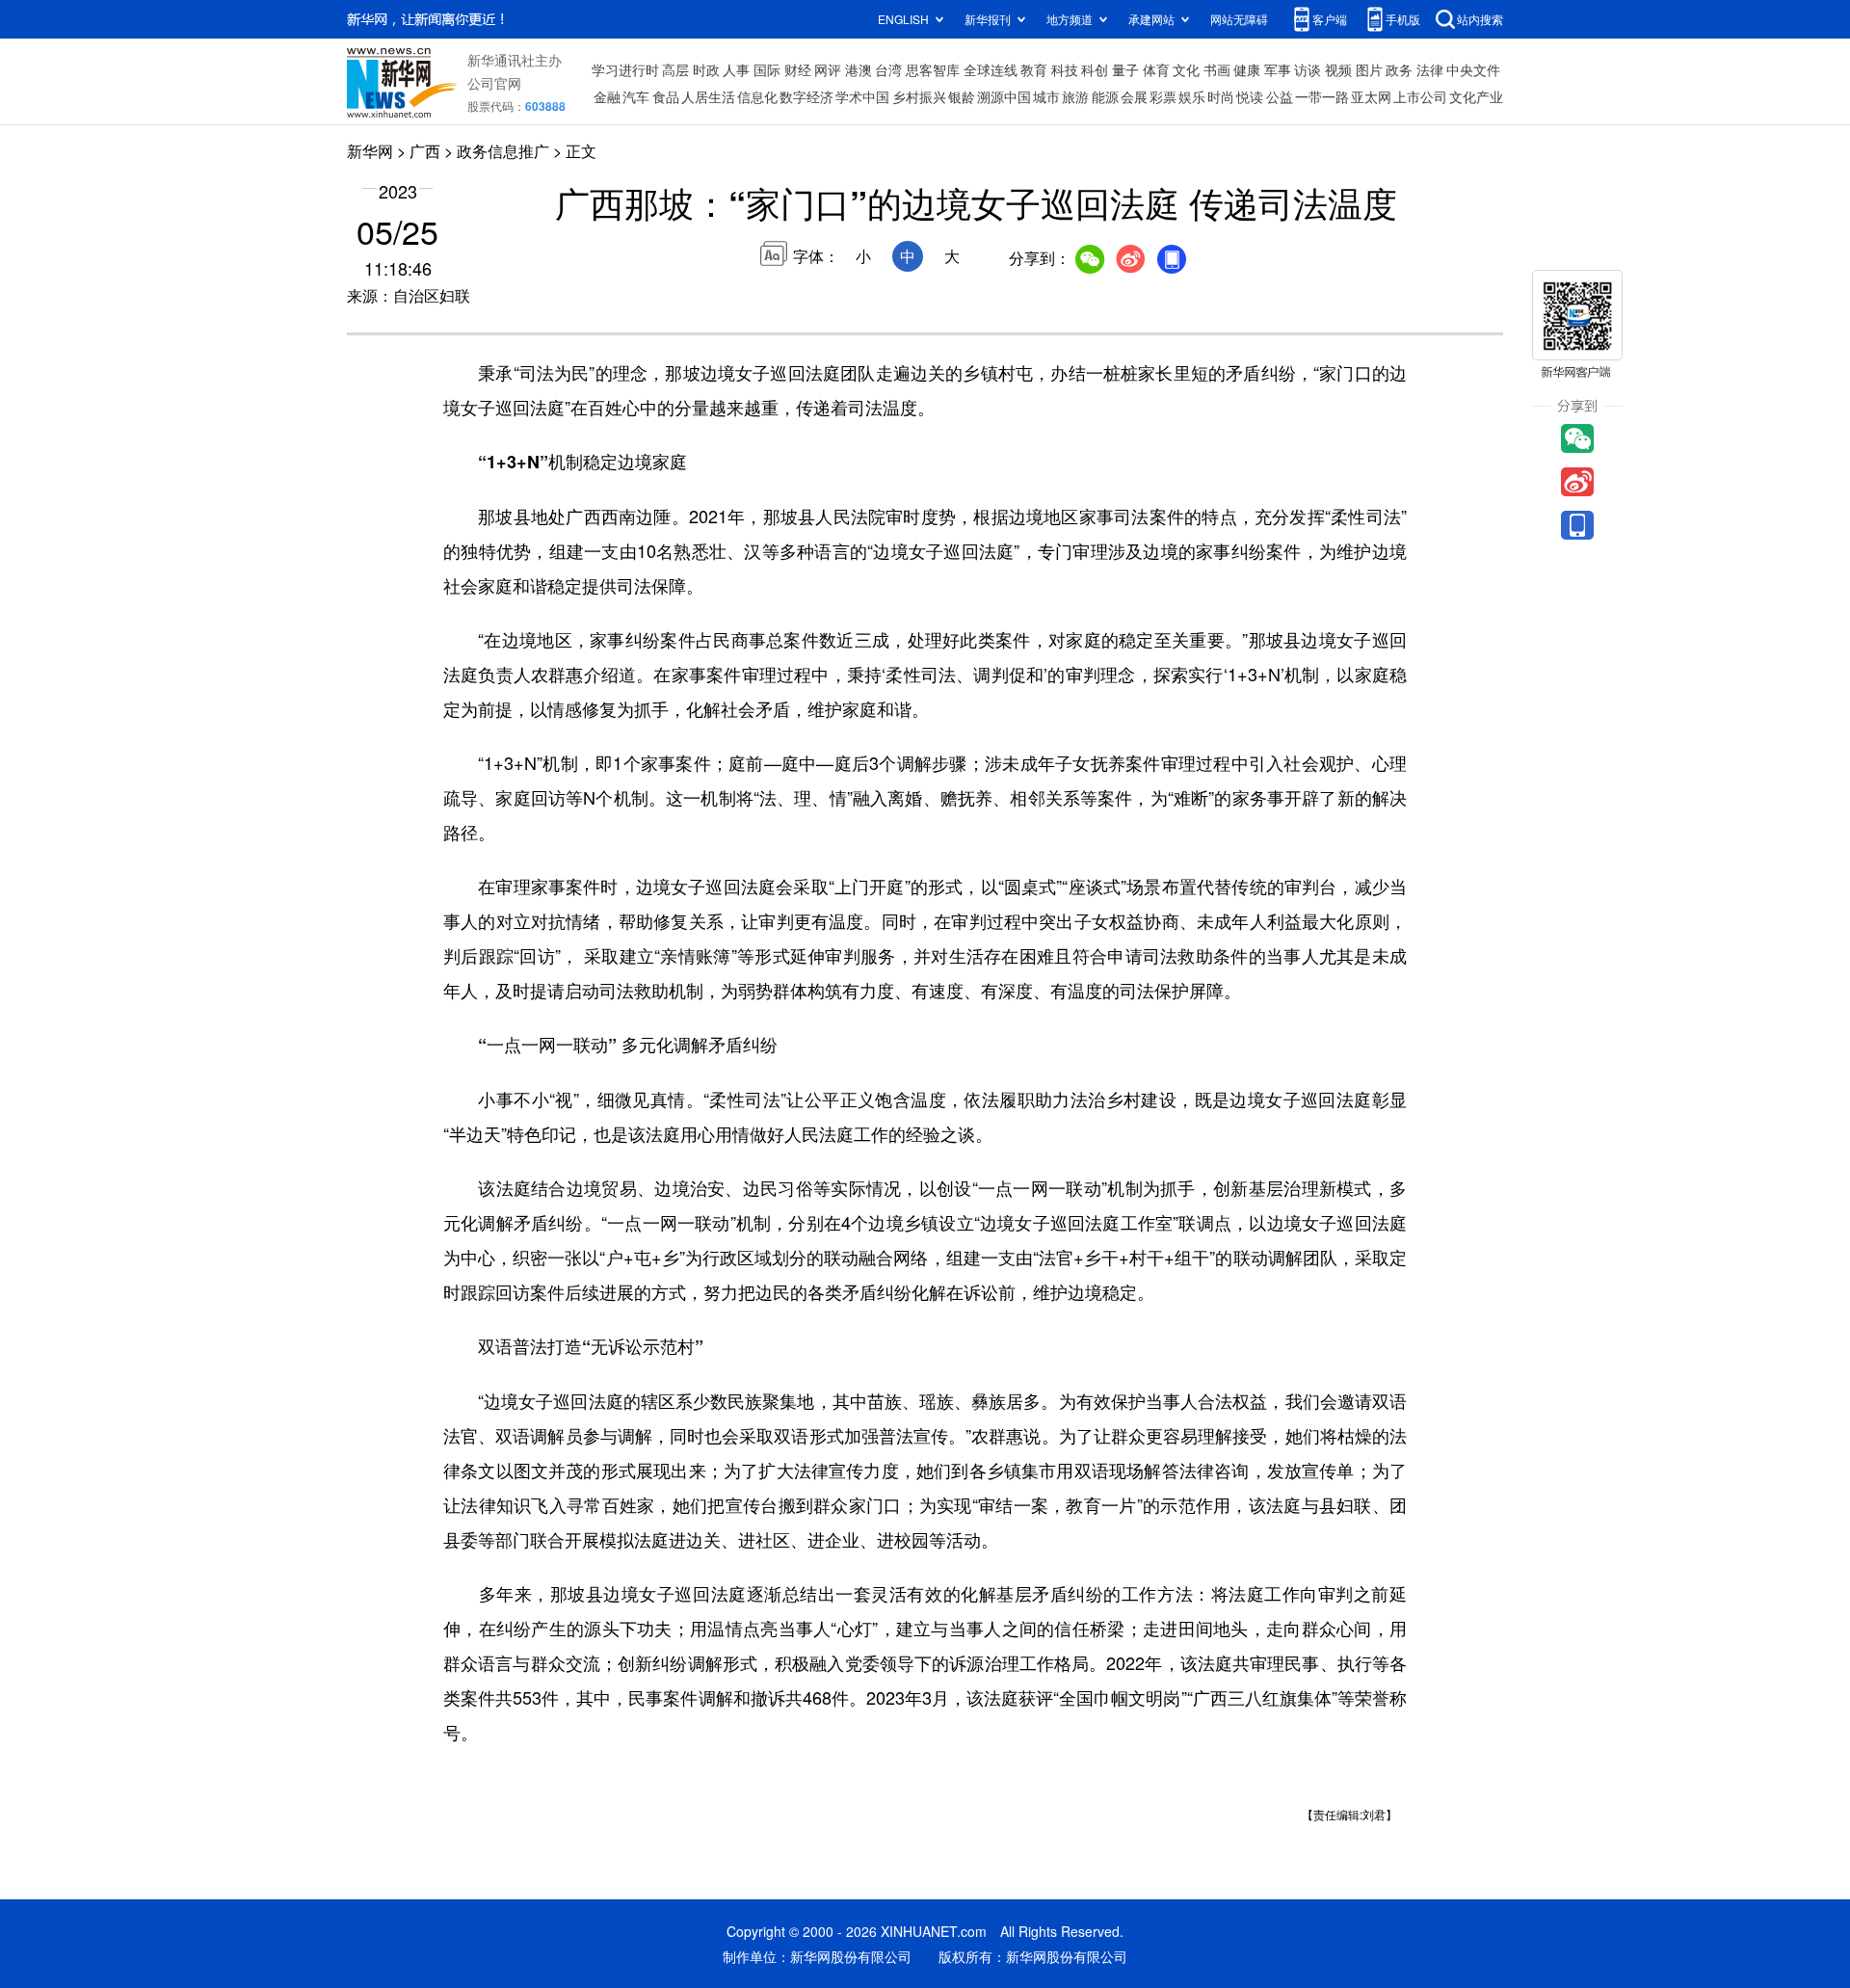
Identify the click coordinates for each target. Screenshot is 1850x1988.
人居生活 (708, 96)
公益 (1280, 96)
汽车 (636, 96)
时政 (706, 69)
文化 (1186, 69)
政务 (1399, 69)
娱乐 (1192, 96)
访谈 (1308, 69)
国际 (767, 69)
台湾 (888, 69)
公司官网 (494, 83)
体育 (1156, 69)
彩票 (1163, 96)
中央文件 (1473, 69)
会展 (1134, 96)
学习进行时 (625, 69)
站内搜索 (1480, 19)
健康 (1247, 69)
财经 (798, 69)
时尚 (1221, 96)
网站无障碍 (1239, 19)
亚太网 (1371, 96)
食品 (666, 96)
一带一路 (1322, 96)
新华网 (370, 151)
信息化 (757, 96)
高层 (675, 69)
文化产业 (1476, 96)
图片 (1369, 69)
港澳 (859, 69)
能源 (1105, 96)
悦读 (1250, 96)
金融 (607, 96)
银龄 (962, 96)
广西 (425, 151)
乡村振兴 (919, 96)
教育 (1034, 69)
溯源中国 (1004, 96)
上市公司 (1420, 96)
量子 (1125, 69)
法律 (1430, 69)
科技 (1065, 69)
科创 (1095, 69)
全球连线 (991, 69)
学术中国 (862, 96)
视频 (1338, 69)
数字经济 (806, 96)
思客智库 (933, 69)
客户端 (1330, 19)
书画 (1217, 69)
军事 (1278, 69)
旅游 (1075, 96)
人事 (736, 69)
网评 (828, 69)
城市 (1046, 96)
